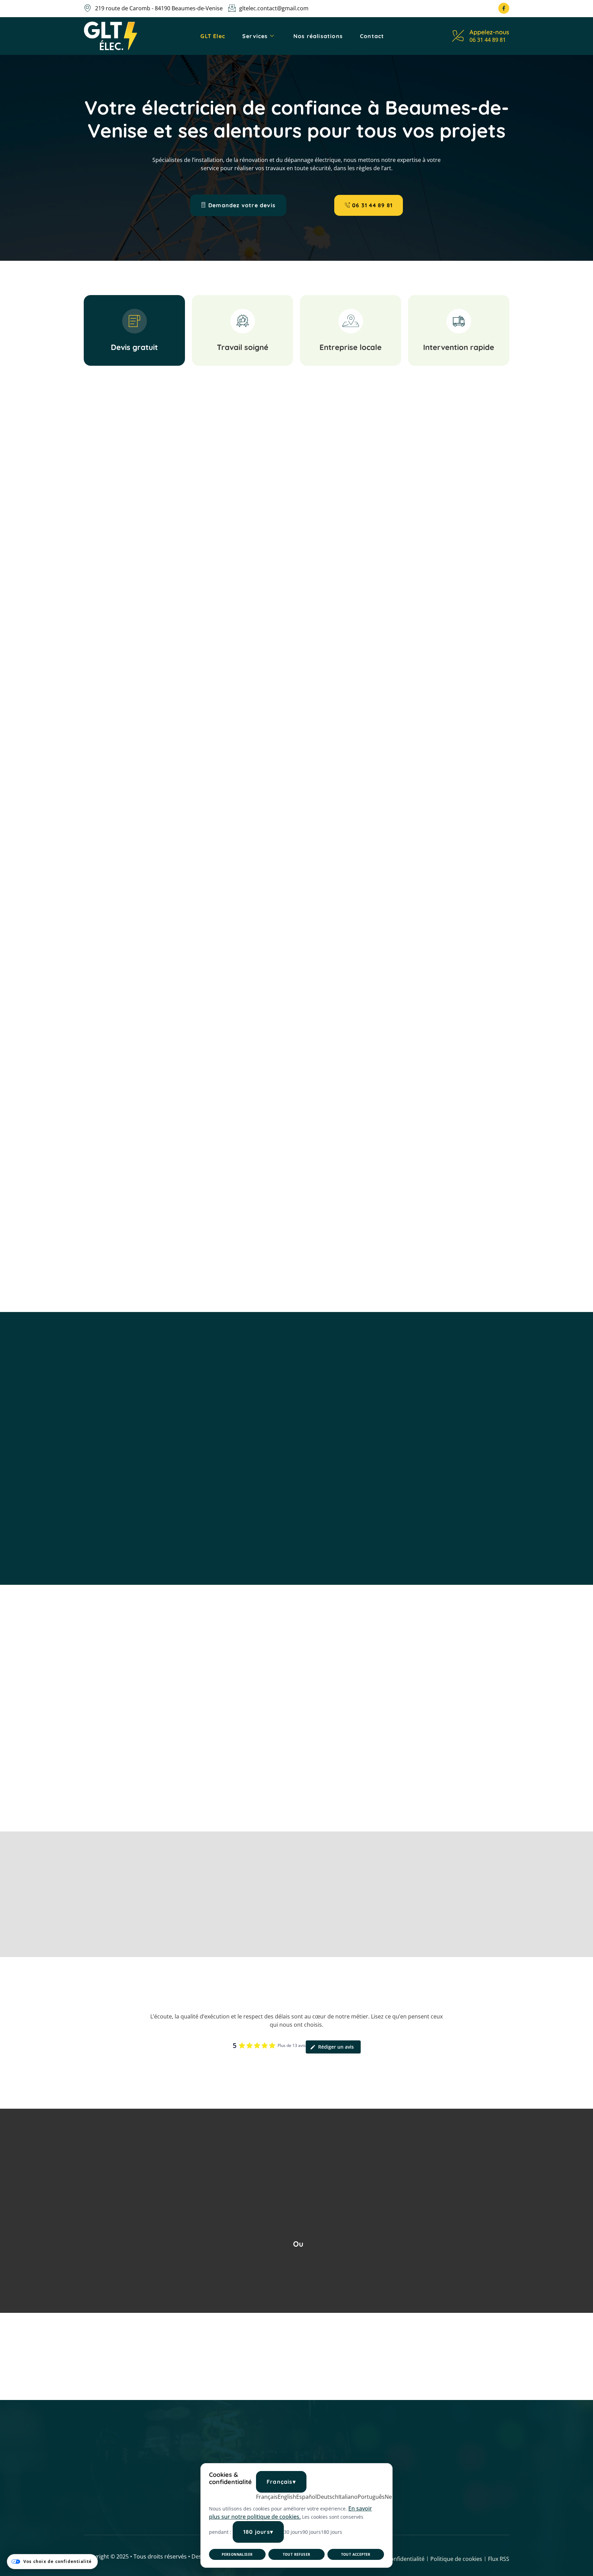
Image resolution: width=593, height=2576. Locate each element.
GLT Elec (213, 36)
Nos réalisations (318, 36)
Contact (372, 36)
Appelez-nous (489, 32)
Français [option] (267, 2497)
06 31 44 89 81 (488, 40)
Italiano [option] (348, 2497)
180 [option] (332, 2532)
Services (255, 36)
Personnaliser (237, 2554)
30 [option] (293, 2532)
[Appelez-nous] (458, 36)
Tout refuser (297, 2554)
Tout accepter (356, 2554)
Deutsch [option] (328, 2497)
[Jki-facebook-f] (504, 8)
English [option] (287, 2497)
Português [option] (371, 2497)
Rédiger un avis (336, 2047)
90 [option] (312, 2532)
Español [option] (306, 2497)
